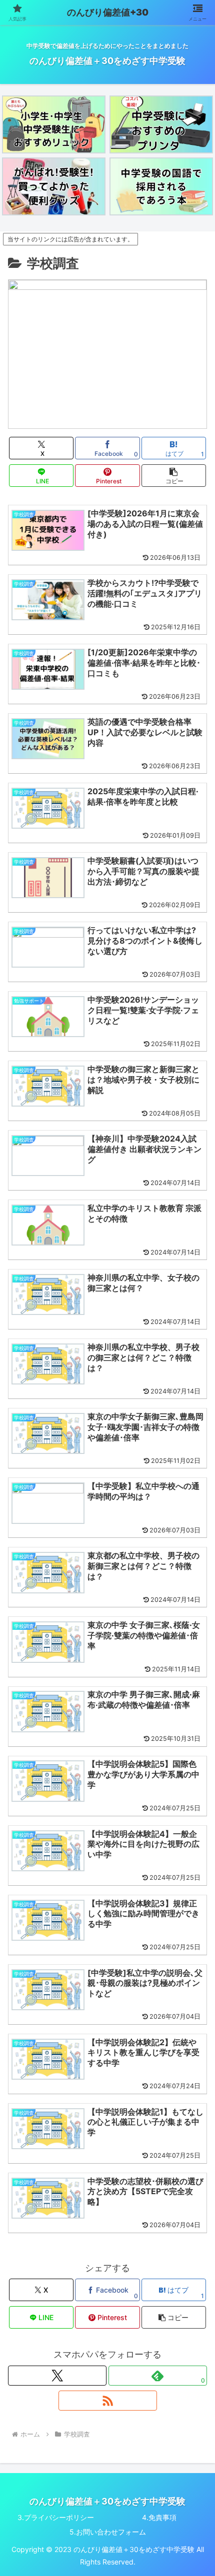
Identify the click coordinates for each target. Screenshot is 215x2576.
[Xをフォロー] (57, 2376)
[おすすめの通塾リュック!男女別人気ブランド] (53, 124)
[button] (174, 476)
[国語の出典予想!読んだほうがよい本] (161, 186)
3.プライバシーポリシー (56, 2517)
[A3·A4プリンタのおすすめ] (161, 124)
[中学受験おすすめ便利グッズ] (53, 186)
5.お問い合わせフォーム (108, 2532)
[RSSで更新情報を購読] (108, 2401)
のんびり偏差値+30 (108, 12)
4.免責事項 (159, 2517)
